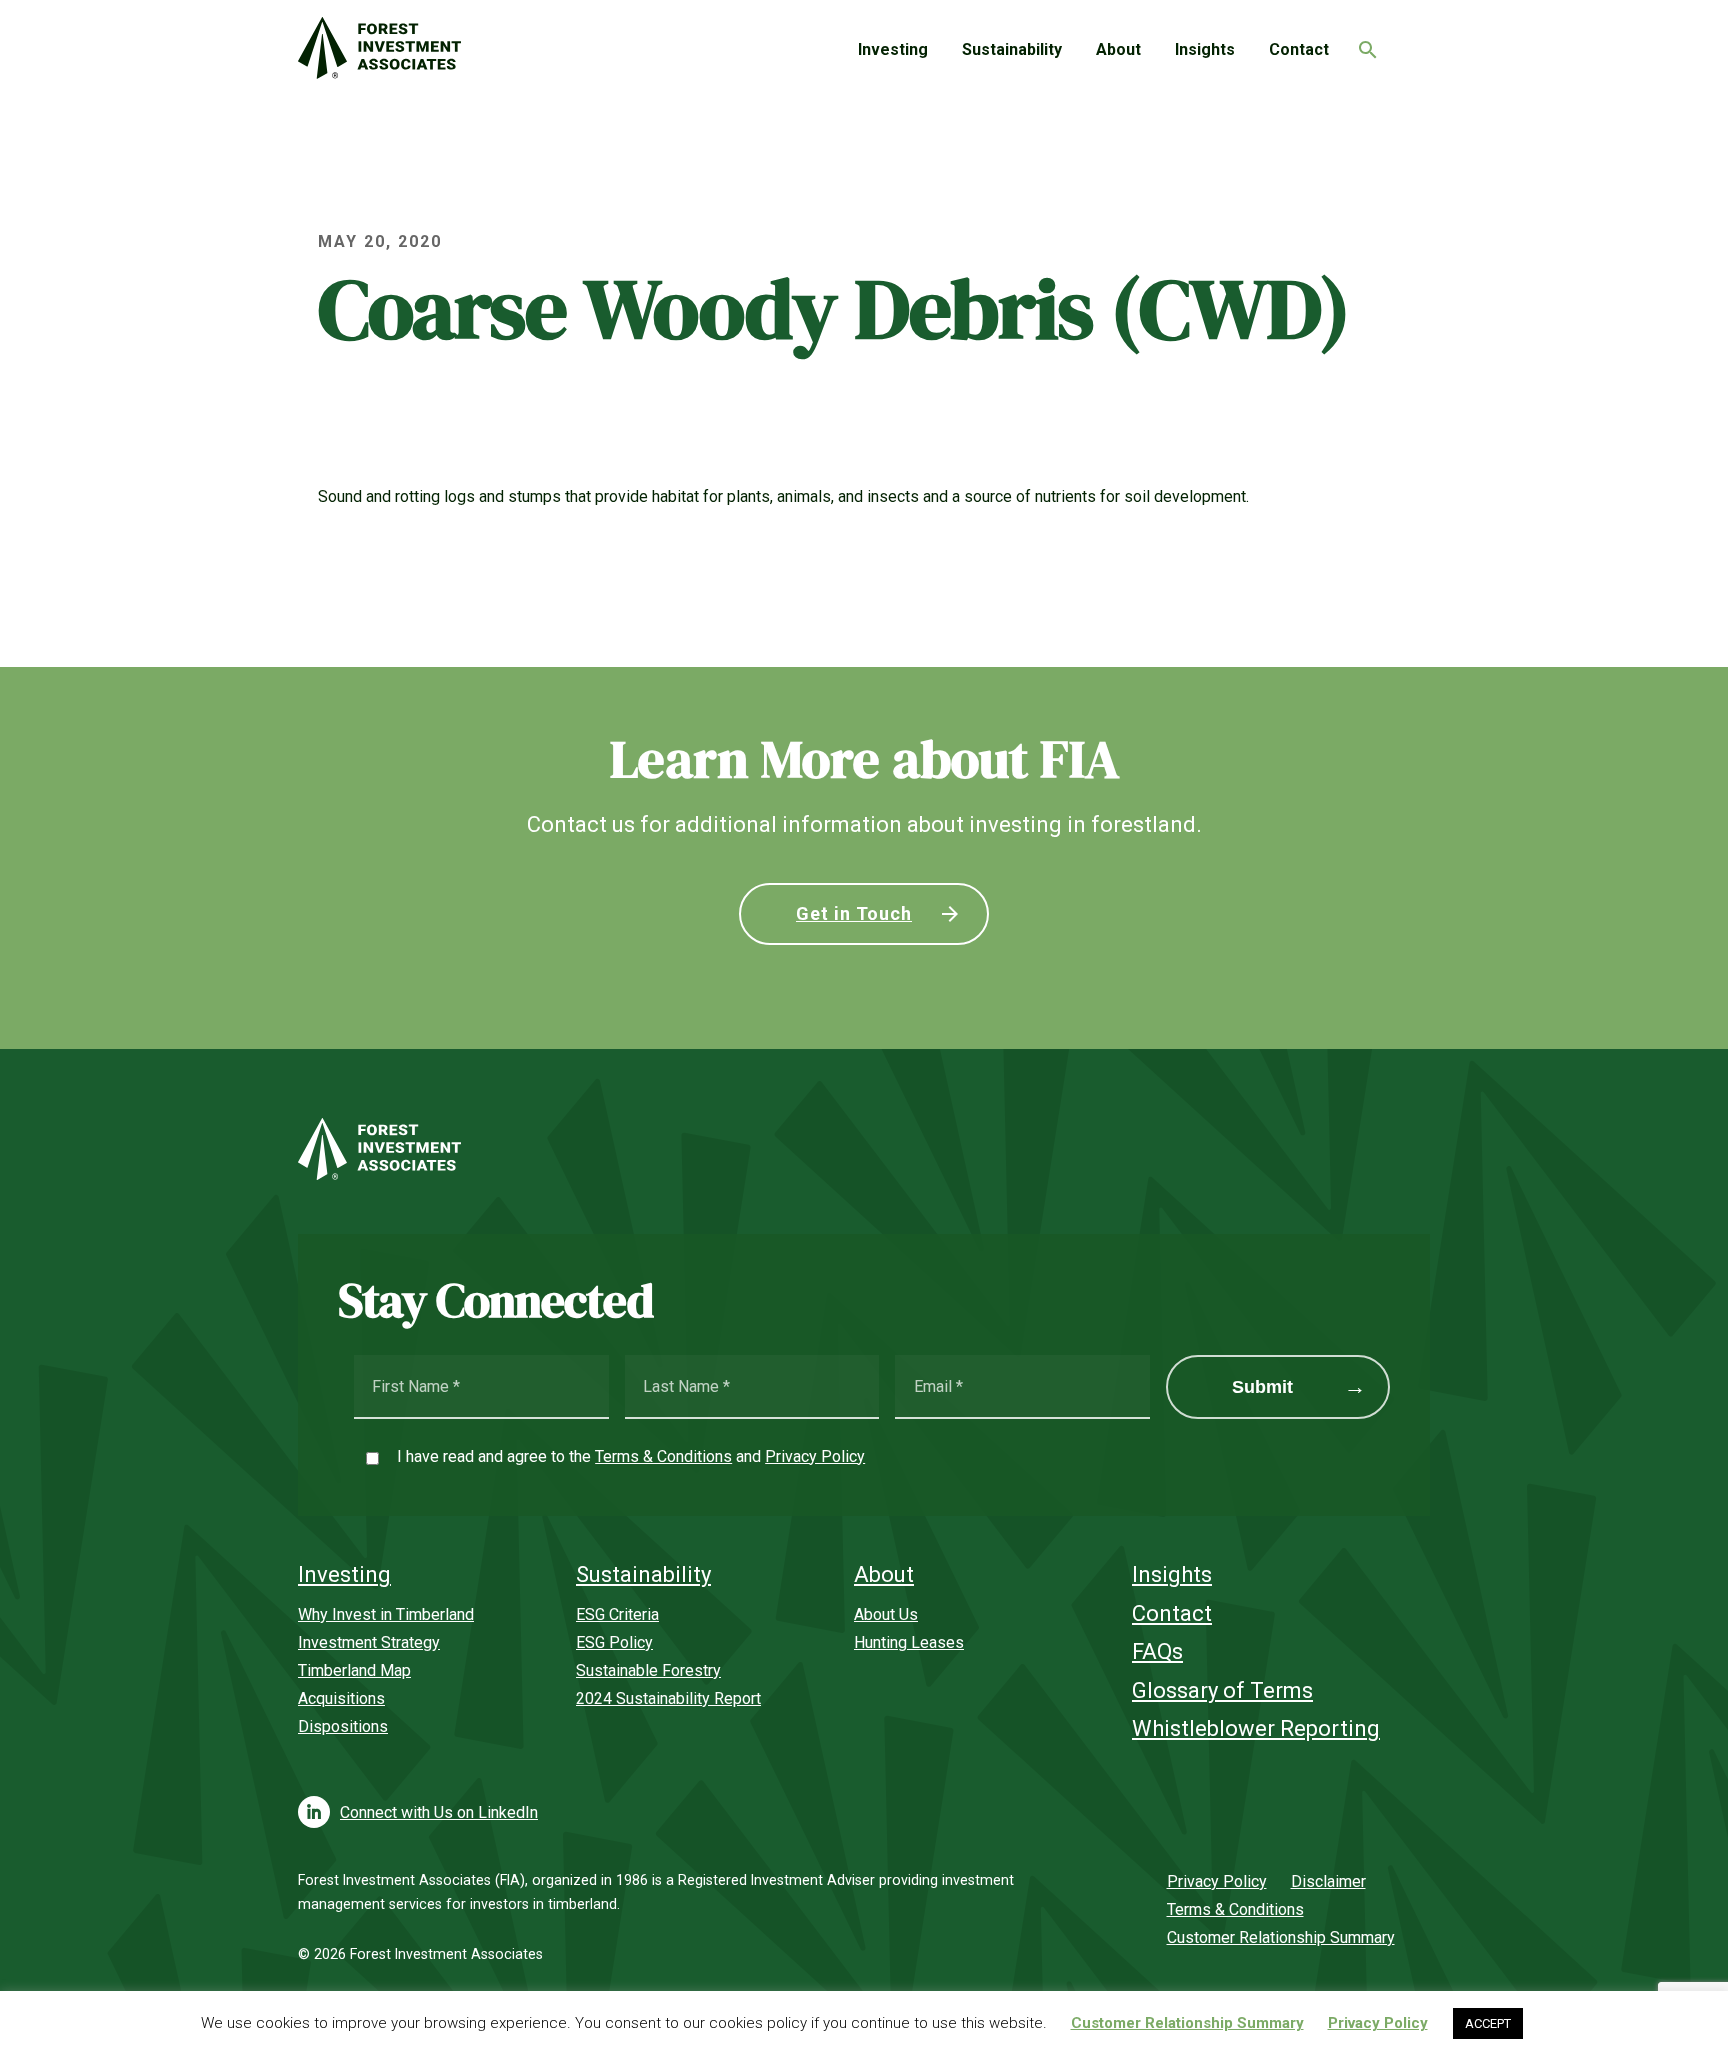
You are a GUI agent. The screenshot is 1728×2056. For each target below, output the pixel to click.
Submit (1262, 1387)
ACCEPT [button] (1488, 2023)
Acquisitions (341, 1698)
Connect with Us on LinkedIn (439, 1812)
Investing (893, 49)
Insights (1205, 49)
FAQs (1157, 1651)
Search (1363, 44)
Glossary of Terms (1222, 1690)
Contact (1299, 49)
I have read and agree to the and (631, 1456)
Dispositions (343, 1726)
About (1118, 49)
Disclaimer (1328, 1881)
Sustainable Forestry (648, 1670)
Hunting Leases (909, 1642)
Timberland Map (354, 1670)
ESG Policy (614, 1642)
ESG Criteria (617, 1614)
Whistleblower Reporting (1256, 1728)
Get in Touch (854, 913)
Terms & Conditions (663, 1456)
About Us (886, 1614)
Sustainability (1012, 49)
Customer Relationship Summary (1281, 1937)
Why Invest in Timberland (386, 1614)
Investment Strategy (369, 1642)
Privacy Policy (815, 1456)
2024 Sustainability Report (668, 1698)
